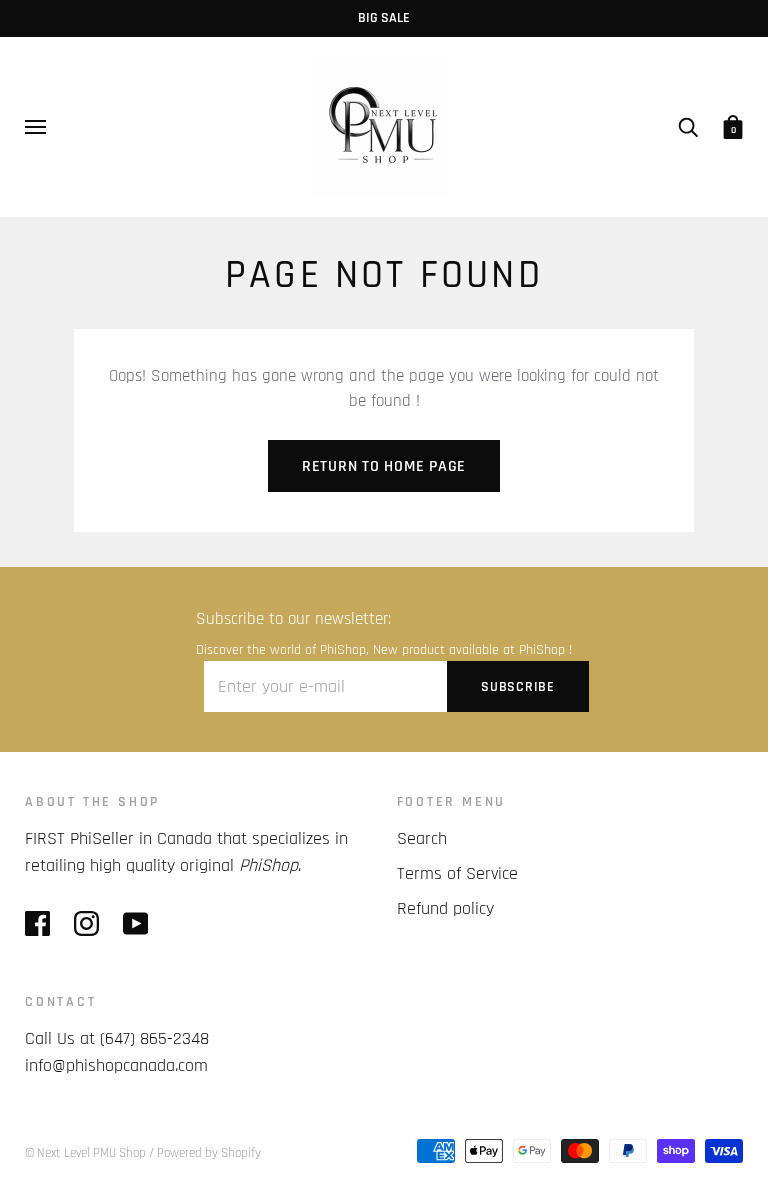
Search (422, 838)
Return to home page (384, 466)
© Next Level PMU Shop (85, 1153)
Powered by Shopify (209, 1153)
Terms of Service (457, 873)
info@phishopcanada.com (116, 1065)
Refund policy (445, 908)
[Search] (688, 127)
